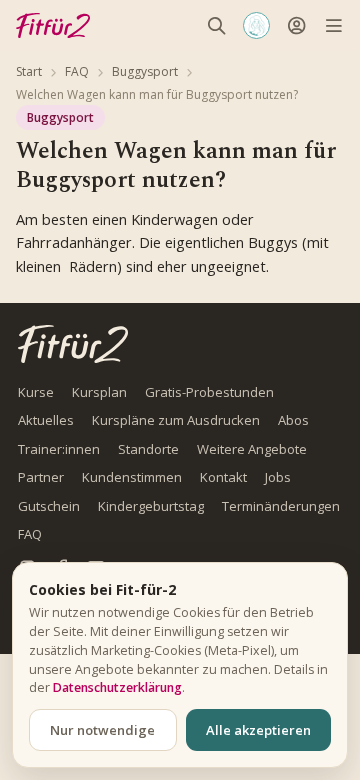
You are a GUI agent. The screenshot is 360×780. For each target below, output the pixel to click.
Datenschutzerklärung (117, 687)
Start (29, 71)
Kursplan (99, 392)
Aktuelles (46, 420)
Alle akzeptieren (258, 730)
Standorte (148, 449)
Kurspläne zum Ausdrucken (176, 420)
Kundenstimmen (132, 477)
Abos (293, 420)
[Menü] (333, 25)
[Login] (296, 25)
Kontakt (223, 477)
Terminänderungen (281, 506)
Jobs (278, 477)
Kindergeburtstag (151, 506)
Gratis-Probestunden (209, 392)
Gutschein (49, 506)
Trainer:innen (59, 449)
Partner (41, 477)
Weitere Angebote (252, 449)
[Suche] (216, 25)
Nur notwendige (102, 730)
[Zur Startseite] (73, 343)
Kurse (36, 392)
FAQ (77, 71)
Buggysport (145, 71)
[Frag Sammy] (256, 25)
